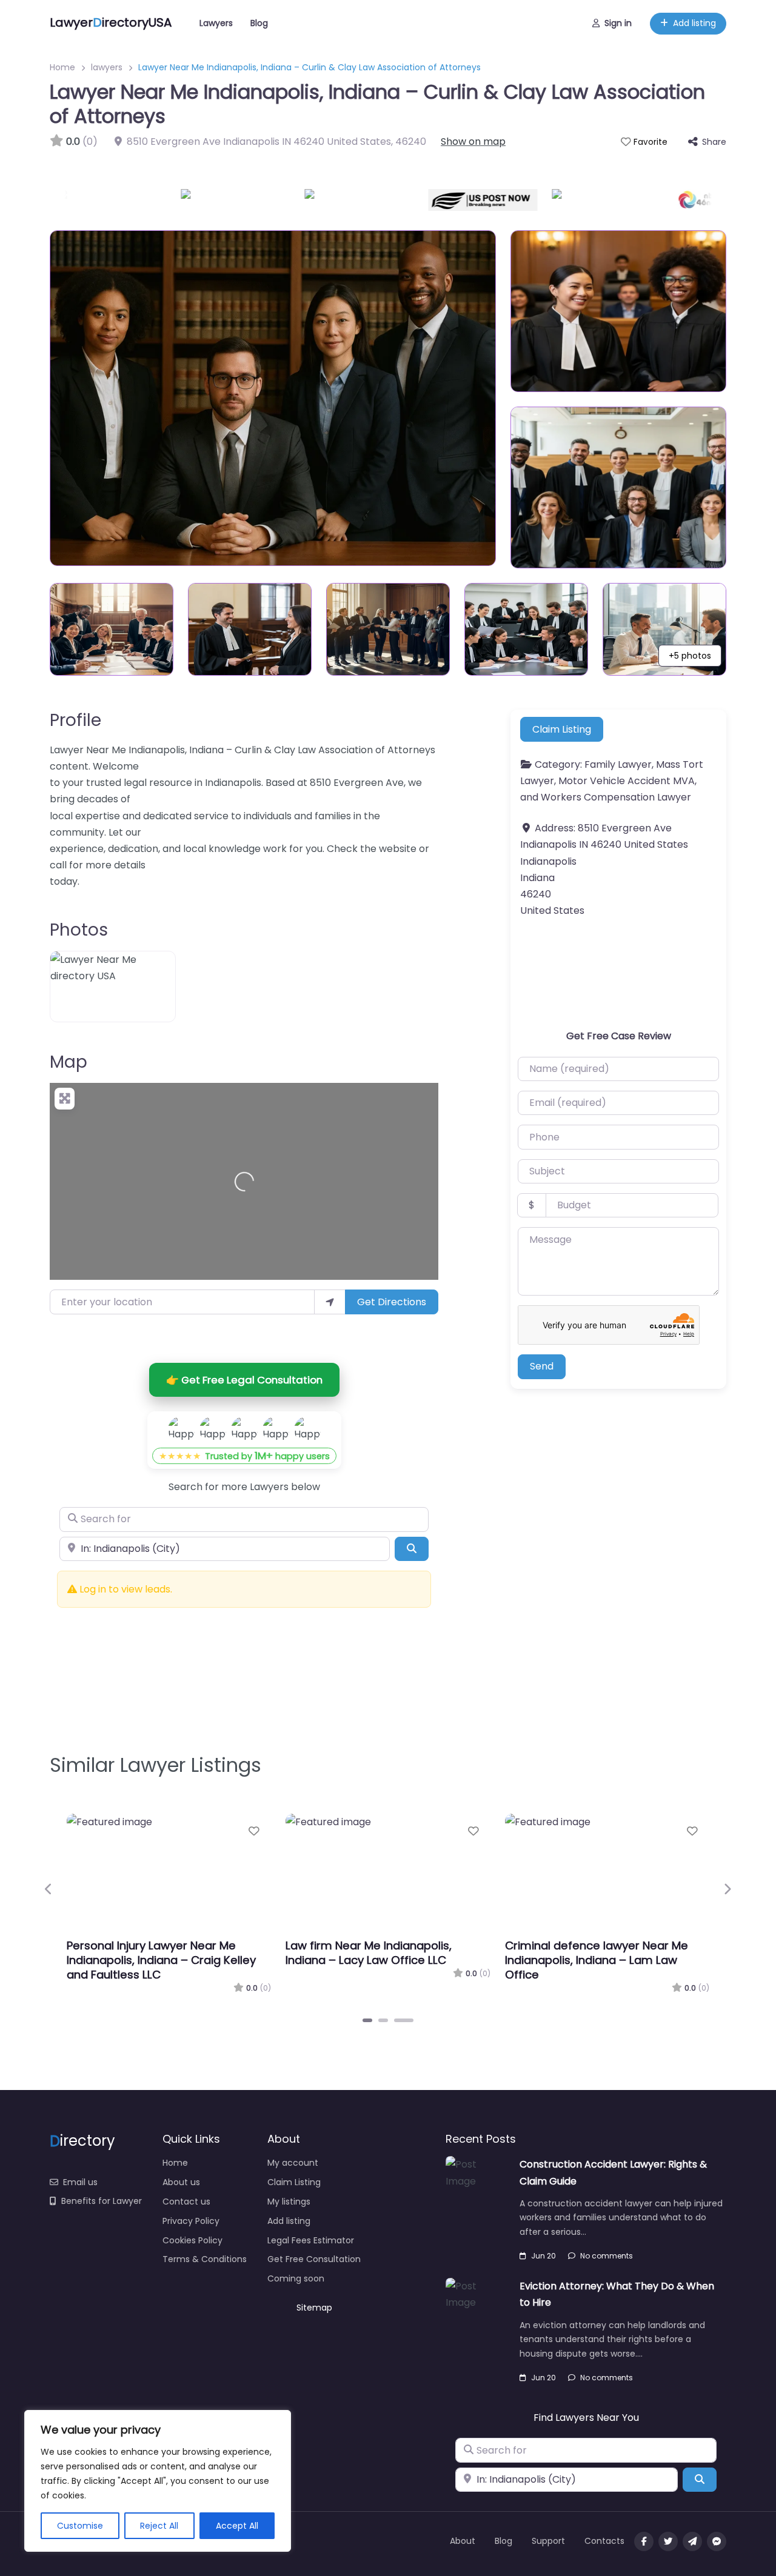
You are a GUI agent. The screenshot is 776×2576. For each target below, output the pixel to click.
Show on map (473, 141)
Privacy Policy (191, 2221)
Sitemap (314, 2308)
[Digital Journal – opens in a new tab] (195, 200)
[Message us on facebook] (717, 2541)
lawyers (107, 67)
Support (548, 2541)
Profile (75, 720)
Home (62, 67)
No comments (607, 2256)
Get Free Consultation (314, 2259)
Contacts (604, 2541)
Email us (80, 2182)
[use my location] (330, 1302)
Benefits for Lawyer (102, 2201)
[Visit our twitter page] (668, 2541)
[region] (158, 2481)
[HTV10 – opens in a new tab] (319, 200)
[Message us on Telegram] (692, 2541)
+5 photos (690, 656)
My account (293, 2163)
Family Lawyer (618, 764)
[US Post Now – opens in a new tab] (443, 200)
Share (714, 142)
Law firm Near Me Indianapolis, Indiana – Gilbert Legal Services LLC (164, 1953)
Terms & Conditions (205, 2259)
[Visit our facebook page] (644, 2541)
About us (181, 2182)
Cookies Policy (192, 2240)
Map (69, 1062)
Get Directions (392, 1302)
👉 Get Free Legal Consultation (244, 1380)
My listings (289, 2202)
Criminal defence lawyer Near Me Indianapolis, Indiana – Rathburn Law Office (385, 1960)
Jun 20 (544, 2256)
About (463, 2541)
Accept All (237, 2526)
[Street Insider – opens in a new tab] (72, 200)
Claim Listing (562, 729)
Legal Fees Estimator (311, 2240)
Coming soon (296, 2278)
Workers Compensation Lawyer (616, 797)
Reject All (159, 2526)
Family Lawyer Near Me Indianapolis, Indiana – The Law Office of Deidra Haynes (603, 1960)
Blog (259, 23)
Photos (79, 930)
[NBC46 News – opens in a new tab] (661, 200)
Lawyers (216, 23)
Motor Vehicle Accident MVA (627, 781)
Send (542, 1366)
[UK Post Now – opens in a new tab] (566, 200)
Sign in (618, 23)
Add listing (694, 23)
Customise (80, 2526)
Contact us (186, 2202)
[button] (49, 1889)
